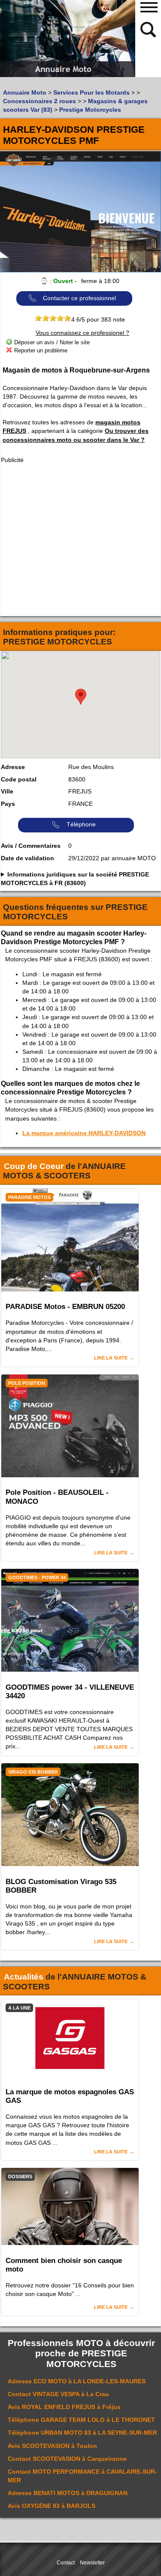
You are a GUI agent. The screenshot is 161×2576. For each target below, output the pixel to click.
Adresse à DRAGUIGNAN (68, 2493)
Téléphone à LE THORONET (81, 2420)
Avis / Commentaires (31, 846)
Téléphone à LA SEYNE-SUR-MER (82, 2433)
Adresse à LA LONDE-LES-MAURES (77, 2381)
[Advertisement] (80, 540)
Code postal (19, 779)
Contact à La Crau (58, 2394)
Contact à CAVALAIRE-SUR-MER (82, 2476)
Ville (7, 791)
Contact (66, 2563)
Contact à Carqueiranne (67, 2459)
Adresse (13, 767)
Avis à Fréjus (64, 2407)
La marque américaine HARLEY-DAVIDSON (84, 1133)
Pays (8, 804)
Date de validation (27, 858)
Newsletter (92, 2563)
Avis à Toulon (52, 2446)
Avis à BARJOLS (52, 2506)
